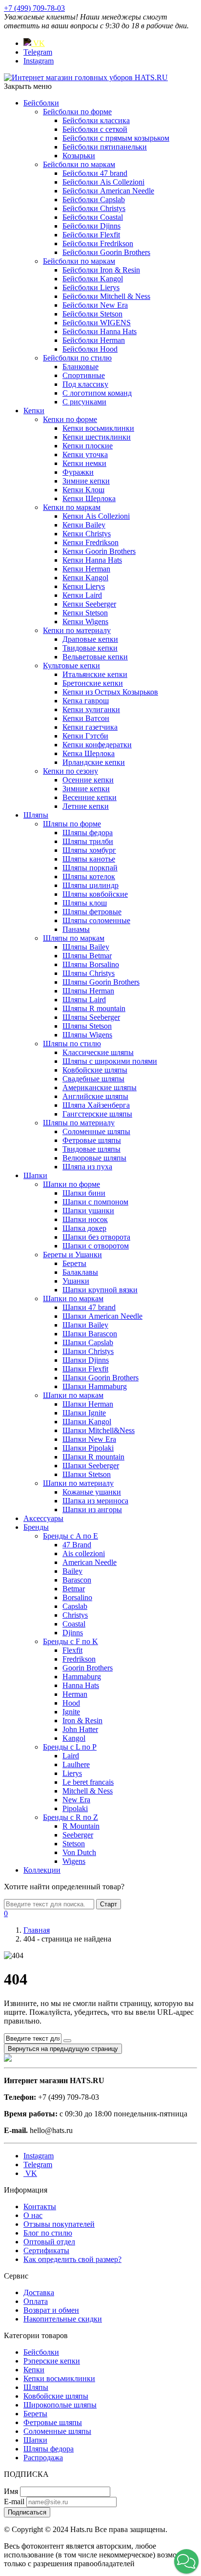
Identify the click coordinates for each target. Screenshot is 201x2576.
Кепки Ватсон (86, 718)
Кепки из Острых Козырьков (110, 692)
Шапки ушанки (88, 1211)
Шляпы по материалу (79, 1123)
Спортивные (84, 375)
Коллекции (42, 1870)
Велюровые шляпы (94, 1158)
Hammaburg (82, 1677)
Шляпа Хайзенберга (96, 1105)
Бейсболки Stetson (92, 314)
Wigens (74, 1861)
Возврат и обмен (51, 2310)
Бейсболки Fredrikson (98, 243)
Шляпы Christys (89, 973)
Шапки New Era (89, 1439)
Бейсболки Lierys (91, 287)
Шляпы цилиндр (90, 885)
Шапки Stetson (87, 1474)
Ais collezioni (84, 1553)
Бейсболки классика (96, 120)
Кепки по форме (70, 419)
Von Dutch (79, 1852)
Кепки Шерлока (89, 498)
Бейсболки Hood (90, 349)
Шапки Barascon (90, 1334)
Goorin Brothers (88, 1668)
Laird (71, 1756)
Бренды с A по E (70, 1536)
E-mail (14, 2502)
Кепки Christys (87, 534)
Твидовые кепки (90, 648)
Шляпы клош (85, 903)
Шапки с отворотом (96, 1246)
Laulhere (76, 1764)
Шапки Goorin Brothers (100, 1378)
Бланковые (80, 367)
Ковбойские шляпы (95, 1070)
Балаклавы (80, 1272)
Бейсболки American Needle (108, 191)
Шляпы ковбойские (95, 894)
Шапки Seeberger (91, 1466)
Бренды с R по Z (70, 1817)
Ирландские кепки (94, 762)
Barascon (77, 1580)
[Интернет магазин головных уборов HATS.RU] (8, 2059)
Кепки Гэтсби (85, 736)
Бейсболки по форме (77, 112)
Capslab (75, 1606)
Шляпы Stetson (87, 1026)
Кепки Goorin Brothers (99, 551)
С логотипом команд (97, 393)
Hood (71, 1703)
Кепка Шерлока (89, 753)
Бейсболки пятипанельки (105, 147)
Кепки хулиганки (91, 709)
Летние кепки (86, 806)
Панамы (76, 929)
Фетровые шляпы (92, 1140)
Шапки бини (84, 1193)
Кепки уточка (85, 454)
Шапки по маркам (73, 1299)
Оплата (36, 2301)
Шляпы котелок (89, 876)
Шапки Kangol (87, 1422)
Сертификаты (46, 2250)
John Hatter (80, 1729)
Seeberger (78, 1835)
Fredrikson (79, 1659)
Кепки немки (84, 463)
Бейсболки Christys (94, 208)
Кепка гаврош (86, 701)
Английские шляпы (95, 1096)
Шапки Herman (88, 1404)
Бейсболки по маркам (79, 164)
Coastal (74, 1624)
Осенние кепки (88, 780)
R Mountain (81, 1826)
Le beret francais (88, 1782)
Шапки (35, 1175)
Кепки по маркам (72, 507)
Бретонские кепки (93, 683)
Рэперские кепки (52, 2361)
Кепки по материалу (77, 630)
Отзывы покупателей (59, 2224)
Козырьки (79, 156)
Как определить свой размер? (72, 2259)
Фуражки (78, 472)
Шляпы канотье (89, 859)
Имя (11, 2491)
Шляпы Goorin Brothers (101, 982)
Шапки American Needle (102, 1316)
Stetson (74, 1844)
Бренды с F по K (70, 1641)
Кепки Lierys (84, 586)
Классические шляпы (98, 1052)
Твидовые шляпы (91, 1149)
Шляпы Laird (84, 1000)
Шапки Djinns (86, 1360)
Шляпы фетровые (92, 912)
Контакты (40, 2206)
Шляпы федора (88, 833)
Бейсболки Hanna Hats (100, 331)
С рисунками (84, 402)
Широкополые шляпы (60, 2405)
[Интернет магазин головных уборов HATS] (86, 77)
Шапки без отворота (96, 1237)
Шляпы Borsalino (91, 964)
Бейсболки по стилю (77, 358)
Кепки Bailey (84, 525)
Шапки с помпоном (95, 1202)
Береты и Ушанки (72, 1255)
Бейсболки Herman (94, 340)
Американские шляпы (100, 1087)
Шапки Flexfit (85, 1369)
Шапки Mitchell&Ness (99, 1430)
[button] (186, 2561)
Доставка (39, 2292)
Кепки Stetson (85, 613)
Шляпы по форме (72, 824)
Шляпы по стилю (72, 1044)
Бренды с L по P (70, 1747)
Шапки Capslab (88, 1342)
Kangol (74, 1738)
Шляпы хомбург (89, 850)
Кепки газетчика (90, 727)
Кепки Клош (83, 490)
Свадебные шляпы (93, 1079)
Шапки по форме (71, 1184)
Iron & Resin (82, 1721)
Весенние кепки (90, 797)
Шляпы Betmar (87, 956)
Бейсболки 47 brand (95, 173)
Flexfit (72, 1650)
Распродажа (43, 2458)
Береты (74, 1263)
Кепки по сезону (70, 771)
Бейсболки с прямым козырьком (116, 138)
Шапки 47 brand (89, 1307)
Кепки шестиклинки (97, 437)
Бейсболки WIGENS (97, 323)
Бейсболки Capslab (94, 200)
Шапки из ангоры (92, 1510)
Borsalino (77, 1597)
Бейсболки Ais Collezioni (103, 182)
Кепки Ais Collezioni (96, 516)
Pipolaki (75, 1808)
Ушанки (76, 1281)
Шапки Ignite (84, 1413)
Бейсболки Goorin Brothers (106, 252)
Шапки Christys (88, 1351)
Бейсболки (41, 103)
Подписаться (27, 2512)
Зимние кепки (86, 481)
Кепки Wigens (85, 622)
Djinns (73, 1633)
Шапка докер (84, 1228)
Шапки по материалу (78, 1483)
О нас (33, 2215)
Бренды (36, 1527)
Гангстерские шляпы (97, 1114)
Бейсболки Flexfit (91, 235)
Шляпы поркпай (90, 868)
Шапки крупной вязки (100, 1290)
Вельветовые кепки (95, 657)
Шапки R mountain (93, 1457)
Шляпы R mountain (94, 1008)
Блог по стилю (48, 2233)
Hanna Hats (81, 1685)
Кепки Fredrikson (90, 542)
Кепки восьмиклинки (98, 428)
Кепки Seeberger (89, 604)
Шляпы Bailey (86, 947)
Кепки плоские (88, 446)
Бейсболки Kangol (93, 279)
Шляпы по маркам (74, 938)
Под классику (85, 384)
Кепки (34, 411)
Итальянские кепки (95, 674)
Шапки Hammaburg (95, 1386)
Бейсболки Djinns (91, 226)
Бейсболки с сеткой (95, 129)
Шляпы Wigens (87, 1035)
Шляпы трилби (88, 841)
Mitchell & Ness (88, 1791)
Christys (75, 1615)
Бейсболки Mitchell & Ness (106, 296)
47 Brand (77, 1545)
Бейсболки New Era (95, 305)
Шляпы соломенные (96, 920)
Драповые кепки (90, 639)
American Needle (90, 1562)
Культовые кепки (71, 665)
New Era (76, 1800)
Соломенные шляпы (96, 1131)
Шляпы (36, 815)
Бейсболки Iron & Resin (101, 270)
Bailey (72, 1571)
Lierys (72, 1773)
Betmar (74, 1589)
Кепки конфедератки (97, 745)
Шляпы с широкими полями (110, 1061)
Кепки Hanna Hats (92, 560)
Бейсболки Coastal (93, 217)
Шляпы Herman (88, 991)
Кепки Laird (82, 595)
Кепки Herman (86, 569)
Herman (75, 1694)
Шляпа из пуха (87, 1167)
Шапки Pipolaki (88, 1448)
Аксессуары (43, 1518)
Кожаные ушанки (92, 1492)
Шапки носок (85, 1219)
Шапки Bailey (85, 1325)
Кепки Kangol (85, 578)
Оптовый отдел (49, 2242)
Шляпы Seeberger (91, 1017)
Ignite (71, 1712)
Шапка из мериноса (95, 1501)
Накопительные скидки (63, 2319)
